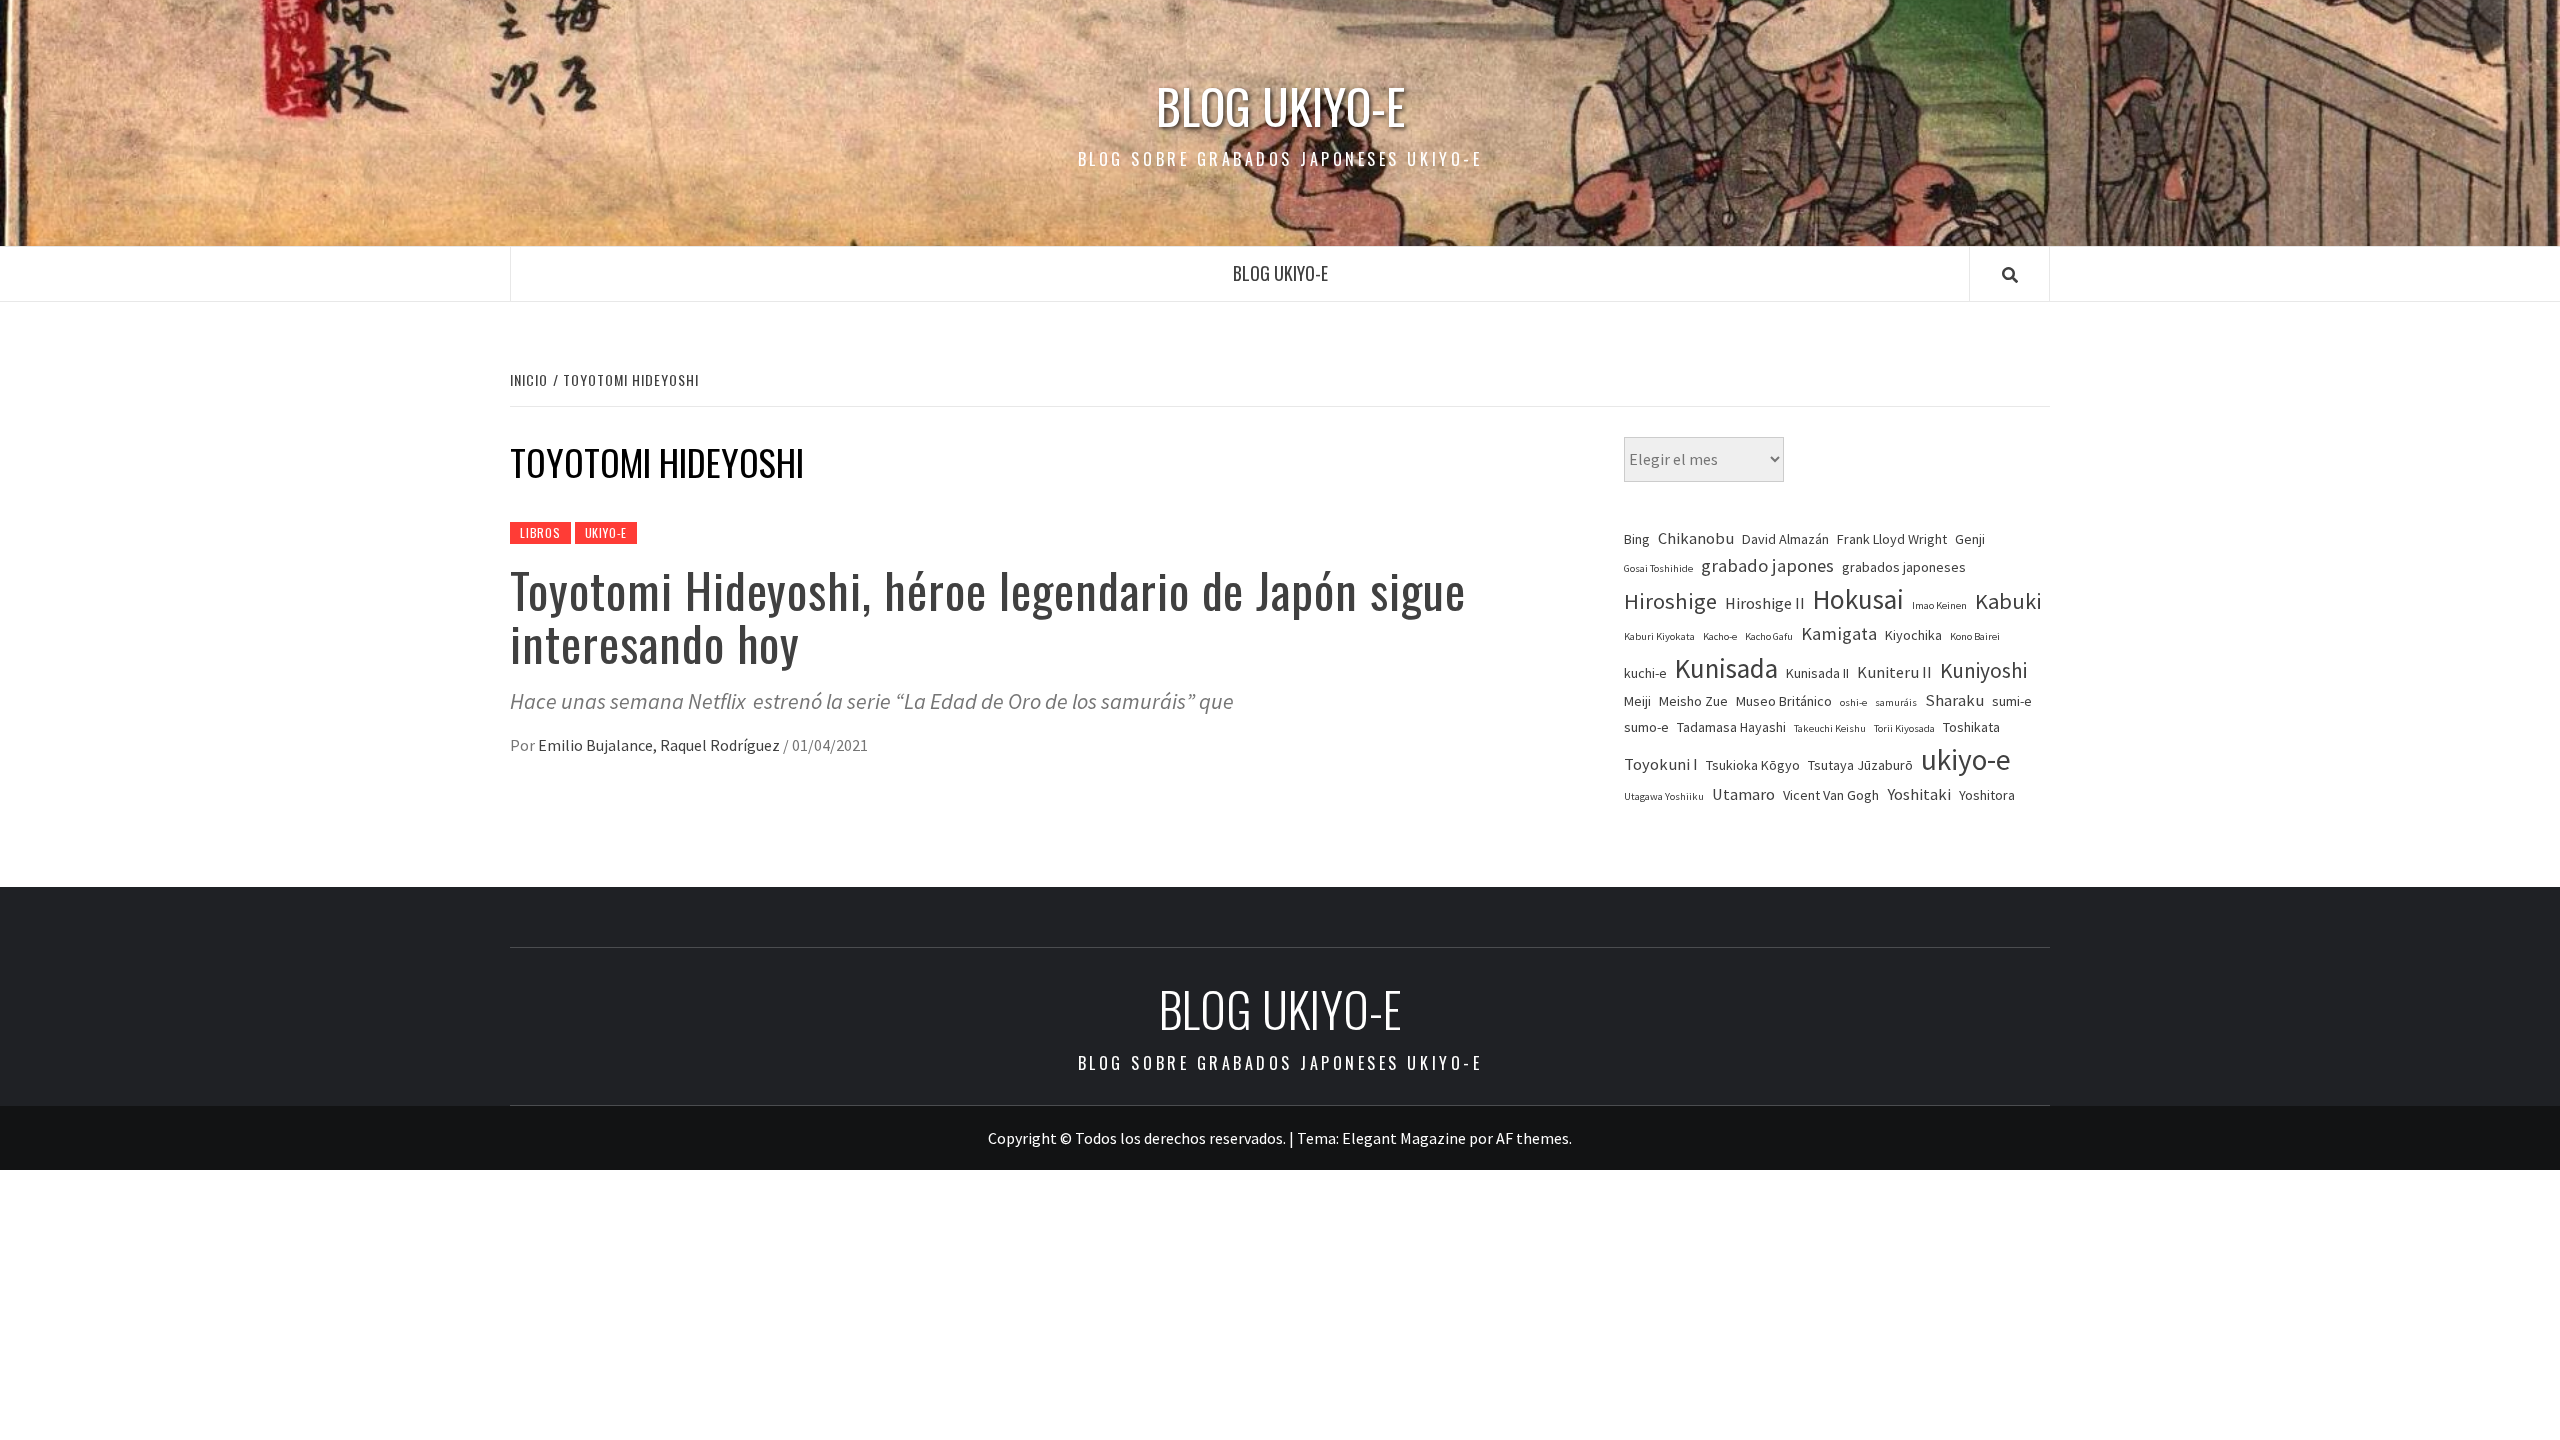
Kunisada (1726, 668)
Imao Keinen (1939, 605)
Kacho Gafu (1769, 636)
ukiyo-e (1966, 759)
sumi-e (2012, 701)
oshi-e (1853, 702)
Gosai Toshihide (1658, 568)
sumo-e (1646, 727)
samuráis (1896, 702)
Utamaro (1743, 794)
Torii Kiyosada (1904, 728)
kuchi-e (1645, 673)
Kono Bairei (1975, 636)
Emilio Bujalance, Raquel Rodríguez (660, 745)
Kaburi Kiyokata (1659, 636)
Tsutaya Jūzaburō (1860, 765)
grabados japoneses (1904, 567)
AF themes (1532, 1138)
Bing (1637, 539)
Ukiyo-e (606, 532)
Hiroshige (1670, 601)
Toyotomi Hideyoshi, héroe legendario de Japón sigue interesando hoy (988, 616)
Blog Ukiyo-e (1280, 106)
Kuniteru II (1894, 672)
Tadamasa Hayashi (1731, 727)
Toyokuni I (1661, 764)
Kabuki (2008, 601)
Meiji (1637, 701)
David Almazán (1785, 539)
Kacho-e (1720, 636)
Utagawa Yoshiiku (1664, 796)
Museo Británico (1784, 701)
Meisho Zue (1693, 701)
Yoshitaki (1919, 794)
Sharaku (1954, 700)
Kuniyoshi (1983, 670)
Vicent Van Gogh (1831, 795)
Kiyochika (1913, 635)
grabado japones (1767, 565)
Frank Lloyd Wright (1892, 539)
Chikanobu (1696, 538)
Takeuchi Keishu (1830, 728)
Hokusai (1858, 599)
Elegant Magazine (1404, 1138)
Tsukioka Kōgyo (1753, 765)
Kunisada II (1817, 673)
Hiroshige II (1765, 603)
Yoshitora (1987, 795)
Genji (1970, 539)
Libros (540, 532)
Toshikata (1971, 727)
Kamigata (1839, 633)
